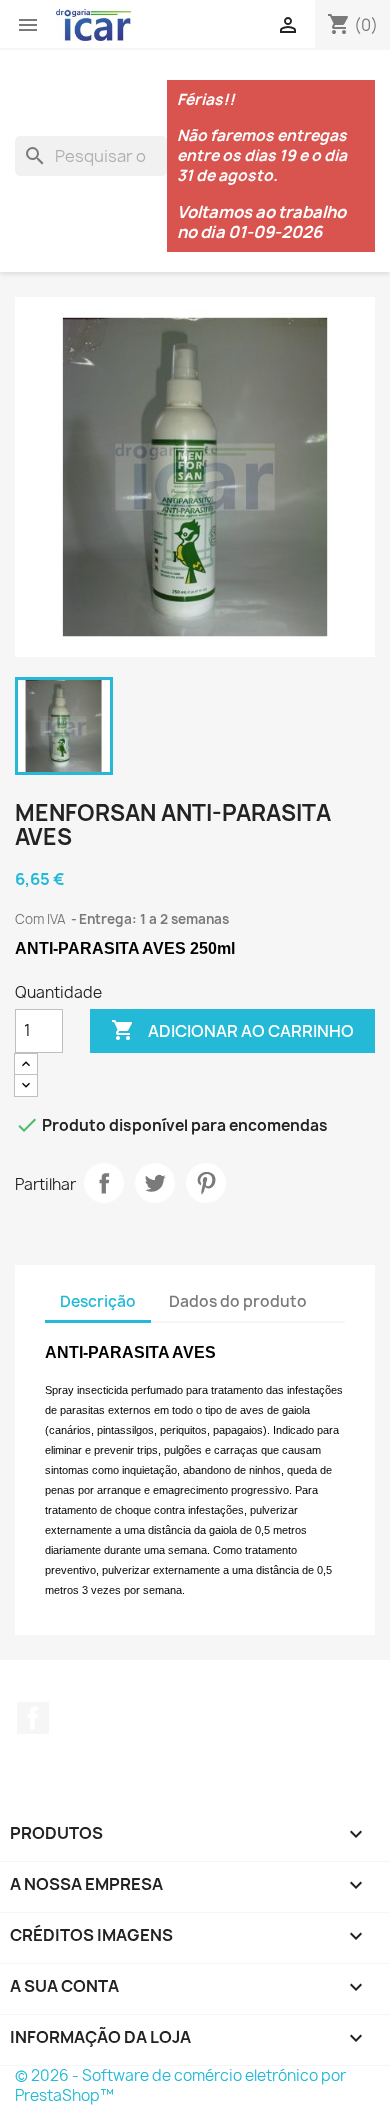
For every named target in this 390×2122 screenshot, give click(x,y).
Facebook (33, 1718)
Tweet (155, 1183)
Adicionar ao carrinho (232, 1030)
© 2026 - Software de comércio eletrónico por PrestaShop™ (180, 2085)
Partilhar (104, 1183)
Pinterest (206, 1183)
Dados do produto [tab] (238, 1301)
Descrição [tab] (98, 1301)
